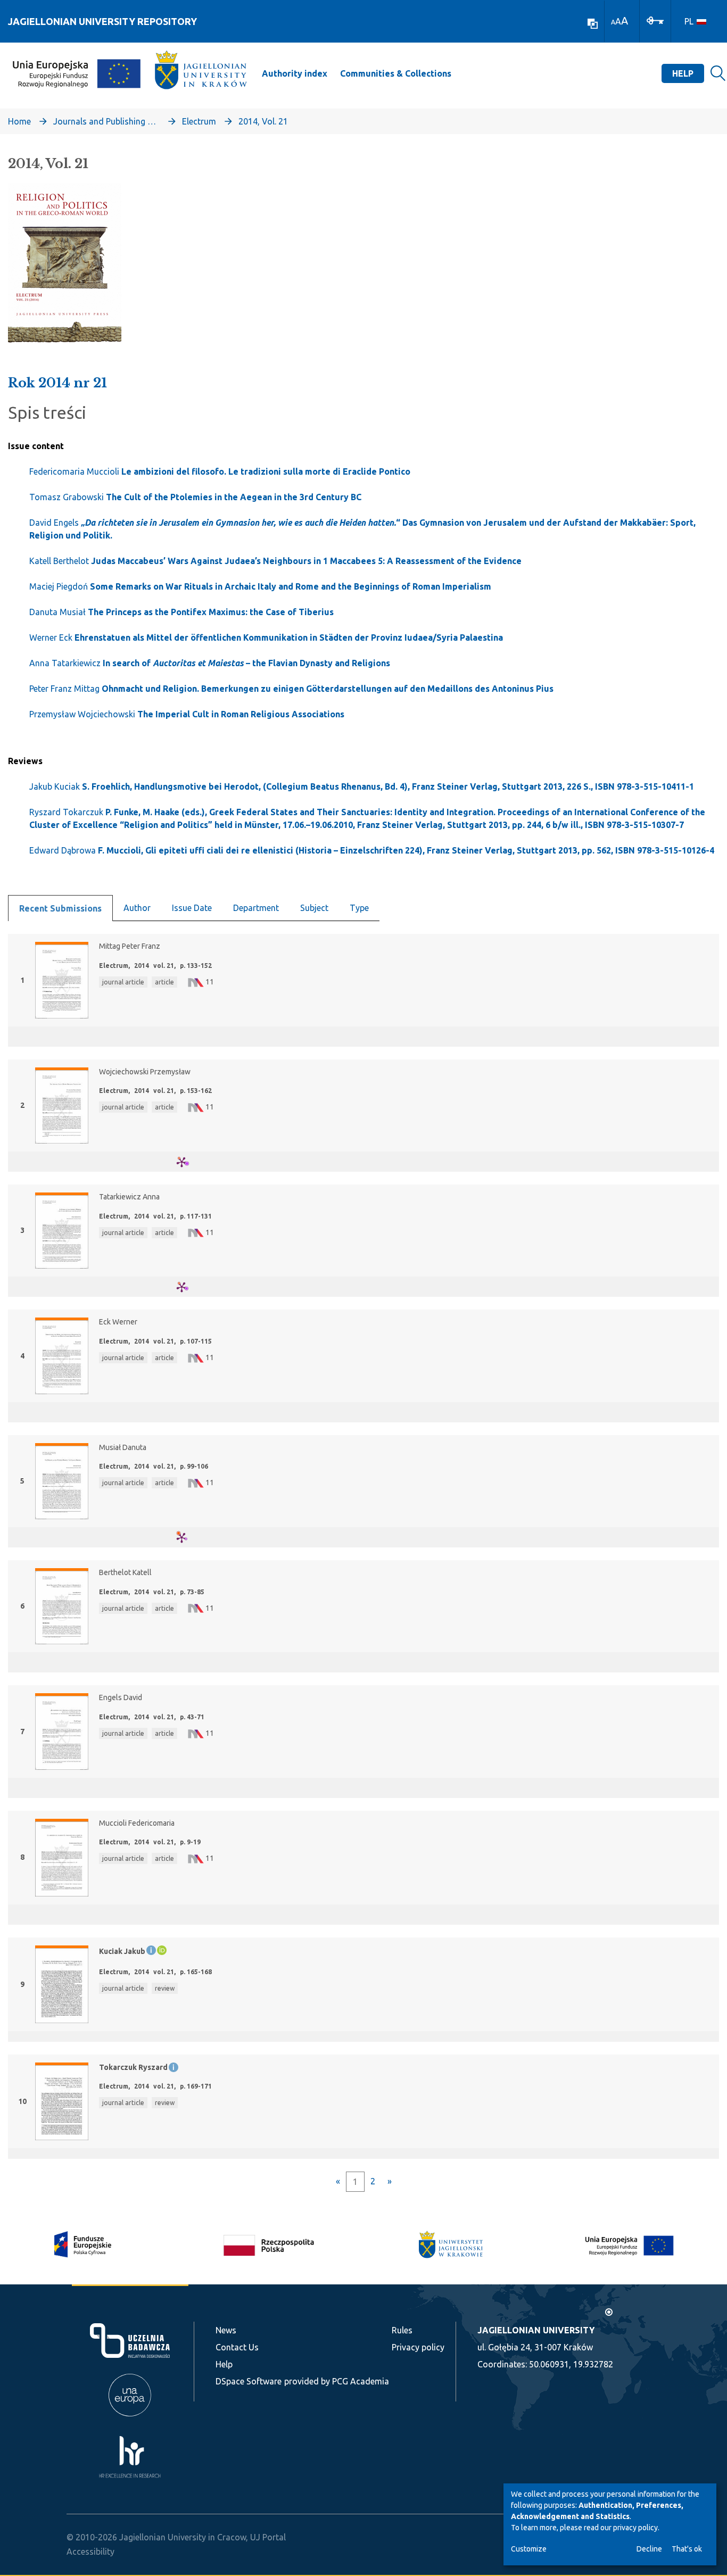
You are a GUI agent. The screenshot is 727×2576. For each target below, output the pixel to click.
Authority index (295, 73)
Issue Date (192, 908)
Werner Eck (266, 637)
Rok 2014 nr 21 (57, 383)
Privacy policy (418, 2347)
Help (683, 73)
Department (256, 908)
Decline (649, 2549)
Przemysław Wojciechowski (187, 714)
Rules (402, 2330)
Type (359, 908)
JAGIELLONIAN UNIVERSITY (536, 2330)
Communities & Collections (396, 73)
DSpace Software (249, 2381)
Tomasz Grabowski (195, 497)
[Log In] (655, 20)
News (226, 2330)
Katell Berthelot (275, 561)
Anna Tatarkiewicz (210, 663)
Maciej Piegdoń (260, 586)
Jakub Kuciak (362, 786)
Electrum (199, 121)
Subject (314, 908)
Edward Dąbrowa (372, 850)
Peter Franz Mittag (291, 689)
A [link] (613, 22)
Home (19, 121)
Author (137, 908)
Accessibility (90, 2552)
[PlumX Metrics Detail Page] (188, 1162)
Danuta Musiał (181, 612)
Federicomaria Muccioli (220, 471)
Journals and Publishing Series (106, 121)
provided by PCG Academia (337, 2381)
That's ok (687, 2549)
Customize (529, 2549)
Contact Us (237, 2347)
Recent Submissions (60, 908)
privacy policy (635, 2528)
